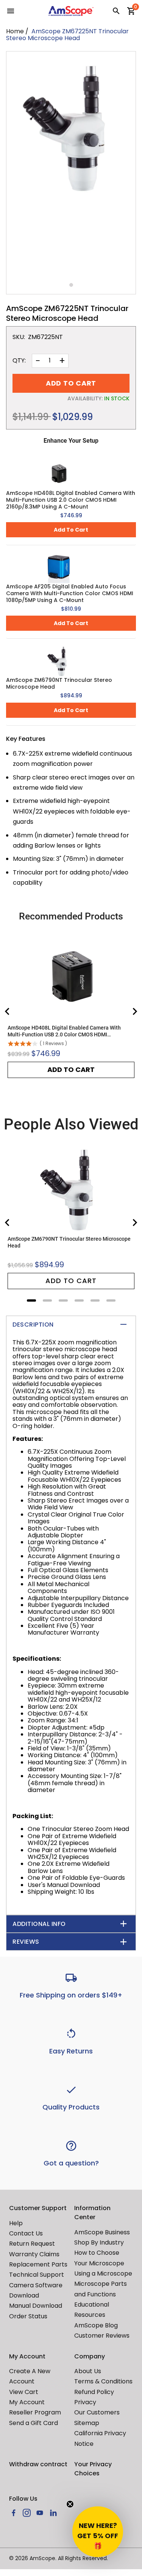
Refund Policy (94, 2392)
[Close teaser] (70, 2504)
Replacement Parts (38, 2264)
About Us (88, 2371)
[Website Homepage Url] (71, 11)
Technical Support (37, 2275)
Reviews (26, 1942)
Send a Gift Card (34, 2423)
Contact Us (26, 2233)
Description (33, 1325)
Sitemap (87, 2423)
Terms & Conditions (103, 2381)
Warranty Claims (34, 2254)
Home (15, 31)
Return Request (32, 2244)
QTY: (19, 361)
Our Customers (97, 2412)
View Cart (24, 2392)
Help (16, 2223)
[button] (98, 2532)
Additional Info (39, 1924)
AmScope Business (102, 2232)
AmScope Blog (96, 2325)
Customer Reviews (102, 2336)
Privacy (85, 2402)
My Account (27, 2402)
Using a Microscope (103, 2273)
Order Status (28, 2316)
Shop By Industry (99, 2242)
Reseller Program (35, 2412)
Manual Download (36, 2306)
